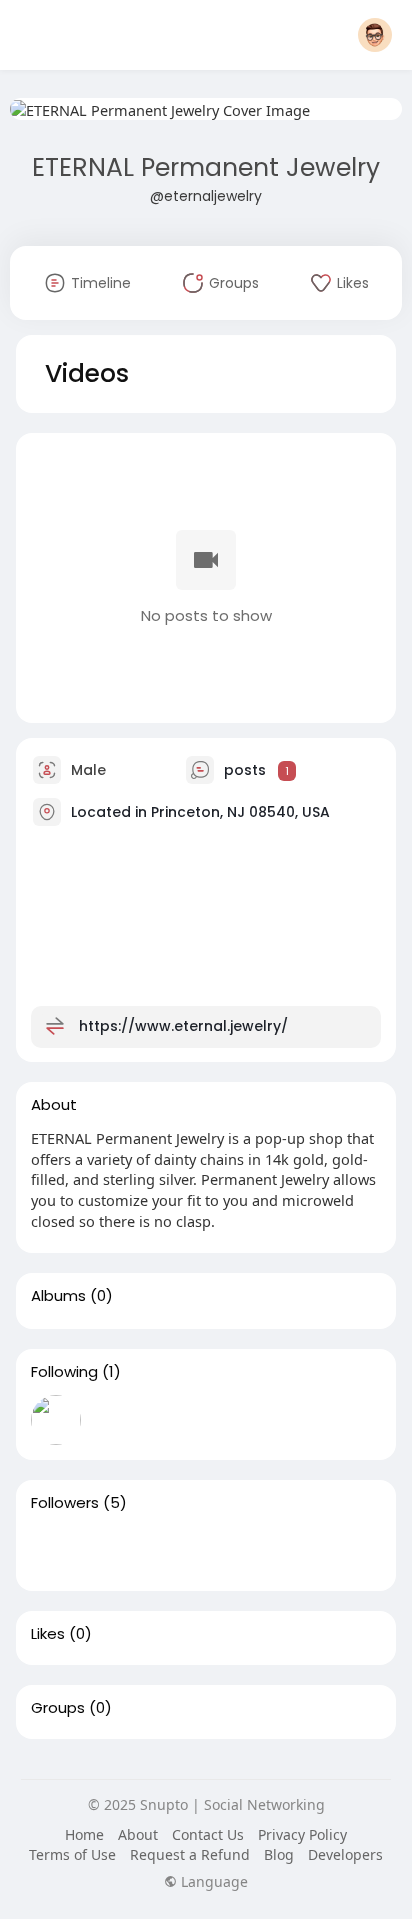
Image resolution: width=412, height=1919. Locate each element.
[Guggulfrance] (120, 1551)
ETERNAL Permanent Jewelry (206, 167)
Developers (345, 1854)
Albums (58, 1296)
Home (84, 1834)
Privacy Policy (302, 1834)
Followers (65, 1503)
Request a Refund (190, 1854)
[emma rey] (312, 1551)
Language (212, 1882)
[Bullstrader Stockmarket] (56, 1420)
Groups (58, 1708)
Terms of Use (72, 1854)
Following (64, 1372)
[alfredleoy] (248, 1551)
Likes (48, 1634)
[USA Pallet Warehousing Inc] (184, 1551)
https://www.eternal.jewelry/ (183, 1026)
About (138, 1834)
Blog (279, 1854)
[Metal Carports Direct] (56, 1551)
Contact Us (208, 1834)
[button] (375, 35)
